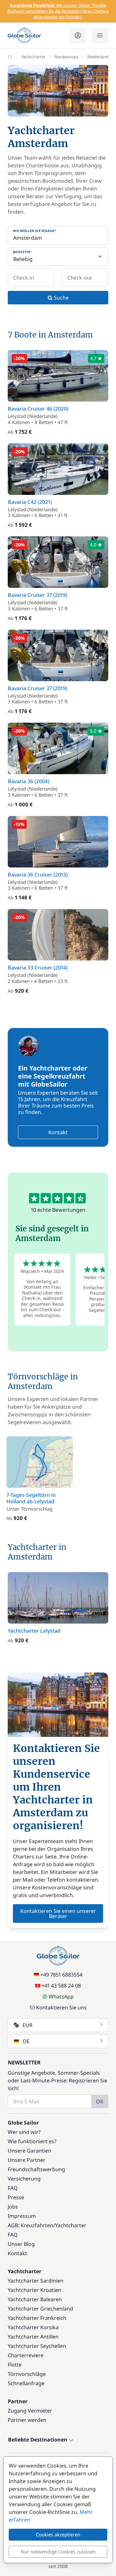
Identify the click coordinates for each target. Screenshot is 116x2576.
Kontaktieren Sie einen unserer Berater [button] (58, 1913)
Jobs (13, 2207)
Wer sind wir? (24, 2132)
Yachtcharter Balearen (35, 2299)
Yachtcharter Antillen (33, 2337)
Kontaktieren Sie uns (61, 2007)
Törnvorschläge (27, 2374)
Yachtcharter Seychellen (37, 2346)
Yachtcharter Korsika (33, 2327)
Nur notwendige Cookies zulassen (58, 2552)
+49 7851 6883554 (61, 1975)
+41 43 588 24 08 (61, 1986)
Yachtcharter (33, 57)
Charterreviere (26, 2355)
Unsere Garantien (29, 2151)
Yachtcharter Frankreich (37, 2318)
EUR (28, 2025)
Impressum (22, 2216)
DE (26, 2041)
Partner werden (27, 2420)
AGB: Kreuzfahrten (30, 2225)
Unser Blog (21, 2244)
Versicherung (24, 2179)
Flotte (15, 2365)
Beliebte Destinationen (38, 2440)
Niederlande (99, 57)
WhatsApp (61, 1997)
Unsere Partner (27, 2160)
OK (100, 2101)
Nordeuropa (66, 57)
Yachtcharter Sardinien (36, 2281)
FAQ (13, 2188)
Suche (61, 298)
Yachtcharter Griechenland (40, 2309)
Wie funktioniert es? (32, 2141)
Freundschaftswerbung (36, 2169)
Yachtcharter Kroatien (34, 2290)
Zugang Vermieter (30, 2411)
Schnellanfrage (26, 2383)
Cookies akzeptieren (58, 2534)
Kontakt (58, 1132)
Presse (16, 2197)
